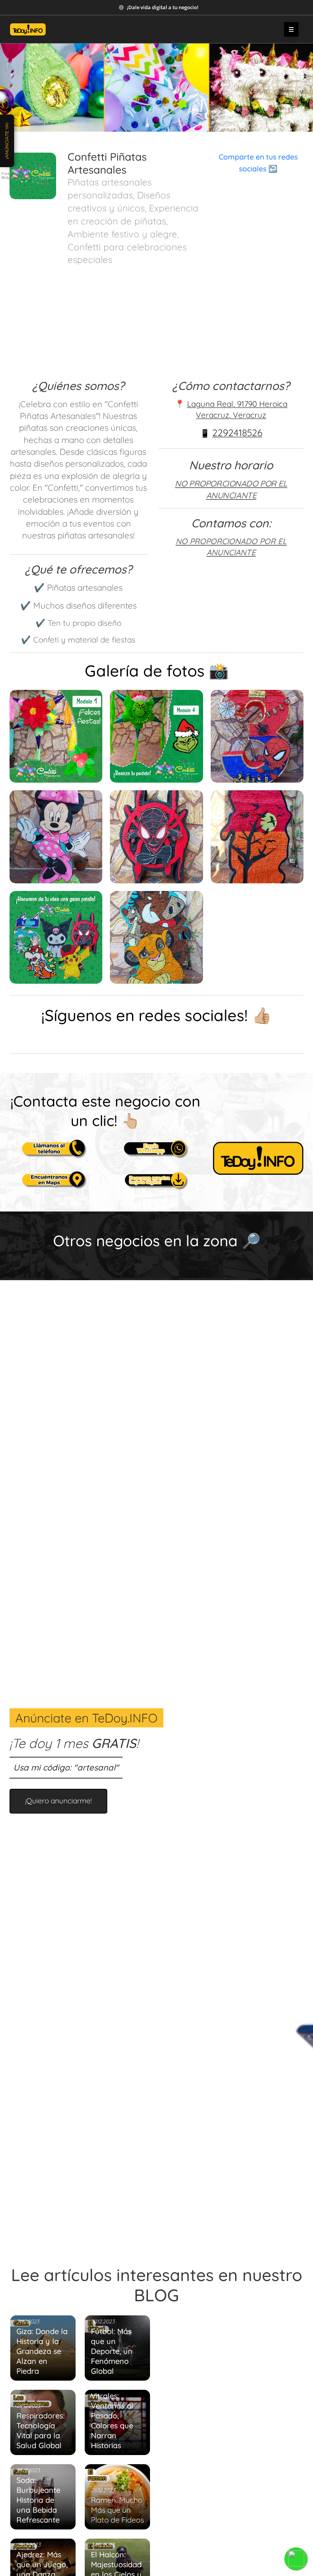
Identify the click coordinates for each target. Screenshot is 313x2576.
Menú (291, 29)
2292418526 (237, 433)
